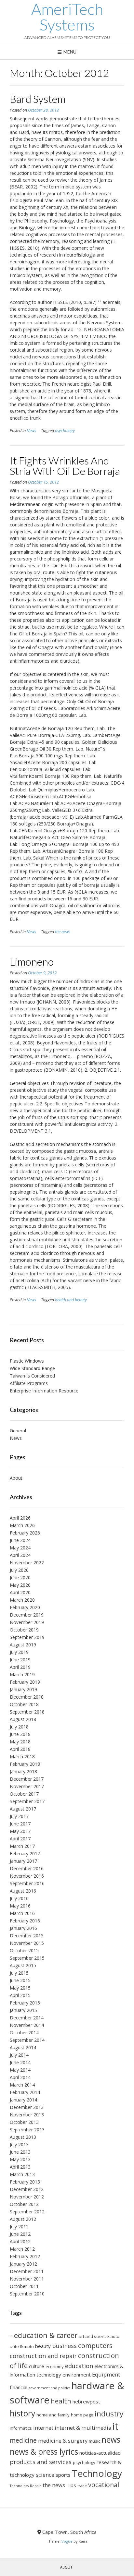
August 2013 (23, 2137)
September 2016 (27, 1883)
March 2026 (22, 1525)
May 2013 (20, 2159)
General (18, 1431)
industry (109, 2414)
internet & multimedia (83, 2428)
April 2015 (20, 1995)
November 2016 (27, 1876)
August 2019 (23, 1645)
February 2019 (25, 1682)
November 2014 (27, 2025)
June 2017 (20, 1824)
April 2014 (20, 2077)
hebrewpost (86, 2401)
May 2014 (20, 2070)
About (16, 1478)
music (94, 2441)
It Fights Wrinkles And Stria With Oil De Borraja (65, 466)
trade (82, 2486)
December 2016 (27, 1868)
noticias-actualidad (100, 2453)
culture (37, 2366)
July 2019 (19, 1652)
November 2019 (27, 1622)
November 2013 (27, 2115)
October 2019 (24, 1630)
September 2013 (27, 2130)
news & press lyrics (44, 2452)
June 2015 (20, 1980)
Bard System (38, 99)
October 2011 (24, 2286)
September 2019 (27, 1637)
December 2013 (27, 2107)
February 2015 (25, 2003)
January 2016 (23, 1928)
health (61, 2401)
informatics (21, 2428)
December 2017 (27, 1779)
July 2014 (19, 2055)
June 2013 (20, 2152)
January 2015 (23, 2010)
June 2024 (20, 1540)
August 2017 (23, 1809)
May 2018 (20, 1742)
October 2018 (24, 1704)
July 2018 (19, 1727)
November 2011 (27, 2279)
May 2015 (20, 1988)
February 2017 (25, 1854)
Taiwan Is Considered (32, 1376)
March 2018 (22, 1757)
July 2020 (19, 1570)
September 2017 (27, 1801)
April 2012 (20, 2241)
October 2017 (24, 1794)
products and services (41, 2462)
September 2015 (27, 1958)
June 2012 (20, 2234)
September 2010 (27, 2294)
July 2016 (19, 1898)
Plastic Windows (27, 1361)
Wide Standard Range (32, 1368)
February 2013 (25, 2182)
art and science (94, 2336)
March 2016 (22, 1913)
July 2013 (19, 2144)
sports (63, 2475)
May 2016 (20, 1906)
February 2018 (25, 1764)
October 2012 (24, 2204)
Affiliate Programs (29, 1383)
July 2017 (19, 1816)
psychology (65, 431)
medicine (23, 2440)
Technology (97, 2473)
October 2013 (24, 2122)
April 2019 (20, 1667)
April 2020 (20, 1592)
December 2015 (27, 1936)
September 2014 (27, 2040)
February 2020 (25, 1607)
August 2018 (23, 1719)
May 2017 (20, 1831)
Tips (71, 2485)
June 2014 (20, 2062)
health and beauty (71, 1300)
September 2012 (27, 2212)
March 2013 (22, 2174)
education (79, 2366)
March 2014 (22, 2085)
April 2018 (20, 1749)
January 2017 (23, 1861)
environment (77, 2375)
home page (82, 2415)
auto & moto (22, 2346)
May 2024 (20, 1548)
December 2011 (27, 2271)
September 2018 (27, 1712)
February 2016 (25, 1921)
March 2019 (22, 1674)
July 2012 (19, 2227)
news (111, 2440)
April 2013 (20, 2167)
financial (19, 2387)
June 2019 (20, 1660)
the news (63, 932)
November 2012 (27, 2197)
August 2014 (23, 2047)
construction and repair (43, 2356)
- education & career (44, 2335)
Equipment (106, 2374)
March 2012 (22, 2249)
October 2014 (24, 2033)
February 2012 (25, 2256)
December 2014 (27, 2018)
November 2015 (27, 1943)
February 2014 (25, 2092)
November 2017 (27, 1786)
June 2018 (20, 1734)
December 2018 (27, 1697)
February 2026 (25, 1533)
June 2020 (20, 1577)
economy (55, 2366)
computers (95, 2345)
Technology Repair (26, 2486)
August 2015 (23, 1965)
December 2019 (27, 1615)
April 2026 (20, 1518)
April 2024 (20, 1555)
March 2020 (22, 1600)
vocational (104, 2485)
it (115, 2426)
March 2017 (22, 1846)
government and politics (49, 2388)
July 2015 (19, 1973)
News (31, 431)
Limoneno (32, 962)
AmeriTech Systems (67, 17)
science (45, 2475)
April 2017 (20, 1839)
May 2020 (20, 1585)
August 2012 (23, 2219)
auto (115, 2336)
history (22, 2413)
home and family (53, 2415)
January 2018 (23, 1771)
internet (43, 2428)
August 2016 (23, 1891)
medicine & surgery (63, 2441)
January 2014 (23, 2100)
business (64, 2346)
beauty (43, 2346)
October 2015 (24, 1950)
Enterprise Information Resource (44, 1391)
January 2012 (23, 2264)
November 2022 (27, 1563)
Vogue (67, 2541)
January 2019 (23, 1689)
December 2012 (27, 2189)
